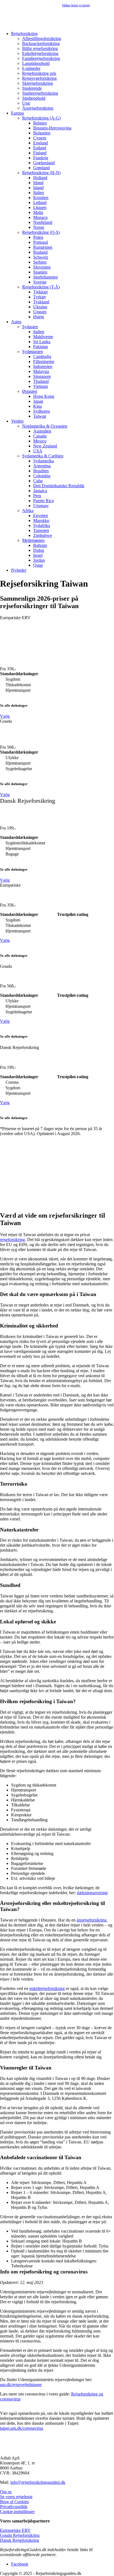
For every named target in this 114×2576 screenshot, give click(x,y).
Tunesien (41, 530)
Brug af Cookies (14, 2502)
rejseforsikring (12, 1240)
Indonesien (43, 366)
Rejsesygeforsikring (39, 78)
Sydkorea (42, 411)
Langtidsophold (36, 63)
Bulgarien (42, 133)
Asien (16, 322)
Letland (40, 202)
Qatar (38, 565)
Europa (17, 113)
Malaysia (41, 371)
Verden (17, 421)
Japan (38, 401)
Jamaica (40, 491)
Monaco (40, 217)
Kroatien (41, 198)
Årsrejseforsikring (38, 108)
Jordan (39, 560)
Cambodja (42, 357)
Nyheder (19, 570)
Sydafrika (42, 525)
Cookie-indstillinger (17, 2512)
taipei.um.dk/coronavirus (22, 2428)
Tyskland (41, 302)
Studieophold (34, 98)
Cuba (38, 481)
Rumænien (43, 247)
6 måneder (31, 68)
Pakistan (41, 347)
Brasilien (41, 471)
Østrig (39, 317)
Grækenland (44, 163)
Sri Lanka (42, 342)
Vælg (5, 716)
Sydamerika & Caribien (43, 456)
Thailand (41, 381)
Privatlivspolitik (14, 2507)
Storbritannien (46, 277)
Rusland (40, 252)
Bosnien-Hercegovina (52, 128)
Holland (40, 178)
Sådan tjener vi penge (76, 5)
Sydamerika (44, 461)
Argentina (42, 466)
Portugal (41, 242)
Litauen (40, 207)
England (41, 143)
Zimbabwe (43, 535)
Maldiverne (43, 337)
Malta (38, 212)
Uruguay (41, 506)
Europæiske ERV (15, 2530)
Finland (40, 153)
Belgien (40, 123)
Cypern (40, 138)
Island (38, 188)
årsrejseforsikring (92, 1920)
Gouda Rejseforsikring (20, 2535)
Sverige (40, 282)
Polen (38, 237)
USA (38, 451)
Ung (26, 103)
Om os (6, 2492)
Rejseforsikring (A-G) (41, 118)
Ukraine (40, 307)
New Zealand (45, 446)
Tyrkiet (39, 297)
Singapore (42, 376)
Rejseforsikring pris (39, 73)
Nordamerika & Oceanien (45, 426)
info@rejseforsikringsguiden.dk (38, 2482)
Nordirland (43, 222)
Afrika (28, 511)
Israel (38, 555)
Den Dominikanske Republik (59, 486)
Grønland (42, 168)
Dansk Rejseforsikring (20, 2540)
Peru (37, 496)
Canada (40, 436)
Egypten (41, 516)
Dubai (39, 550)
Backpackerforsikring (41, 43)
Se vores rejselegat (16, 2497)
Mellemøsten (33, 540)
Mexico (40, 441)
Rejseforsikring (24, 34)
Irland (38, 183)
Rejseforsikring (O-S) (41, 232)
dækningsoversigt (92, 1893)
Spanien (40, 272)
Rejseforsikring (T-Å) (41, 287)
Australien (42, 431)
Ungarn (40, 312)
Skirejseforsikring (37, 83)
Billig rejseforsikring (40, 48)
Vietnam (41, 386)
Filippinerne (44, 361)
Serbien (40, 262)
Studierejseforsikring (40, 93)
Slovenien (42, 267)
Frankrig (41, 158)
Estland (40, 148)
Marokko (41, 520)
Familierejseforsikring (41, 58)
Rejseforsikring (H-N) (41, 173)
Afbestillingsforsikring (42, 39)
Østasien (30, 391)
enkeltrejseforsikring (47, 1988)
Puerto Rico (44, 501)
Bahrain (40, 545)
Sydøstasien (33, 352)
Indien (39, 332)
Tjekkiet (40, 292)
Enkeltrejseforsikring (40, 53)
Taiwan (40, 416)
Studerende (32, 88)
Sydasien (30, 327)
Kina (37, 406)
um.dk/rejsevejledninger (21, 2385)
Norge (39, 227)
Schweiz (41, 257)
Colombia (42, 476)
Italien (39, 193)
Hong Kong (44, 396)
